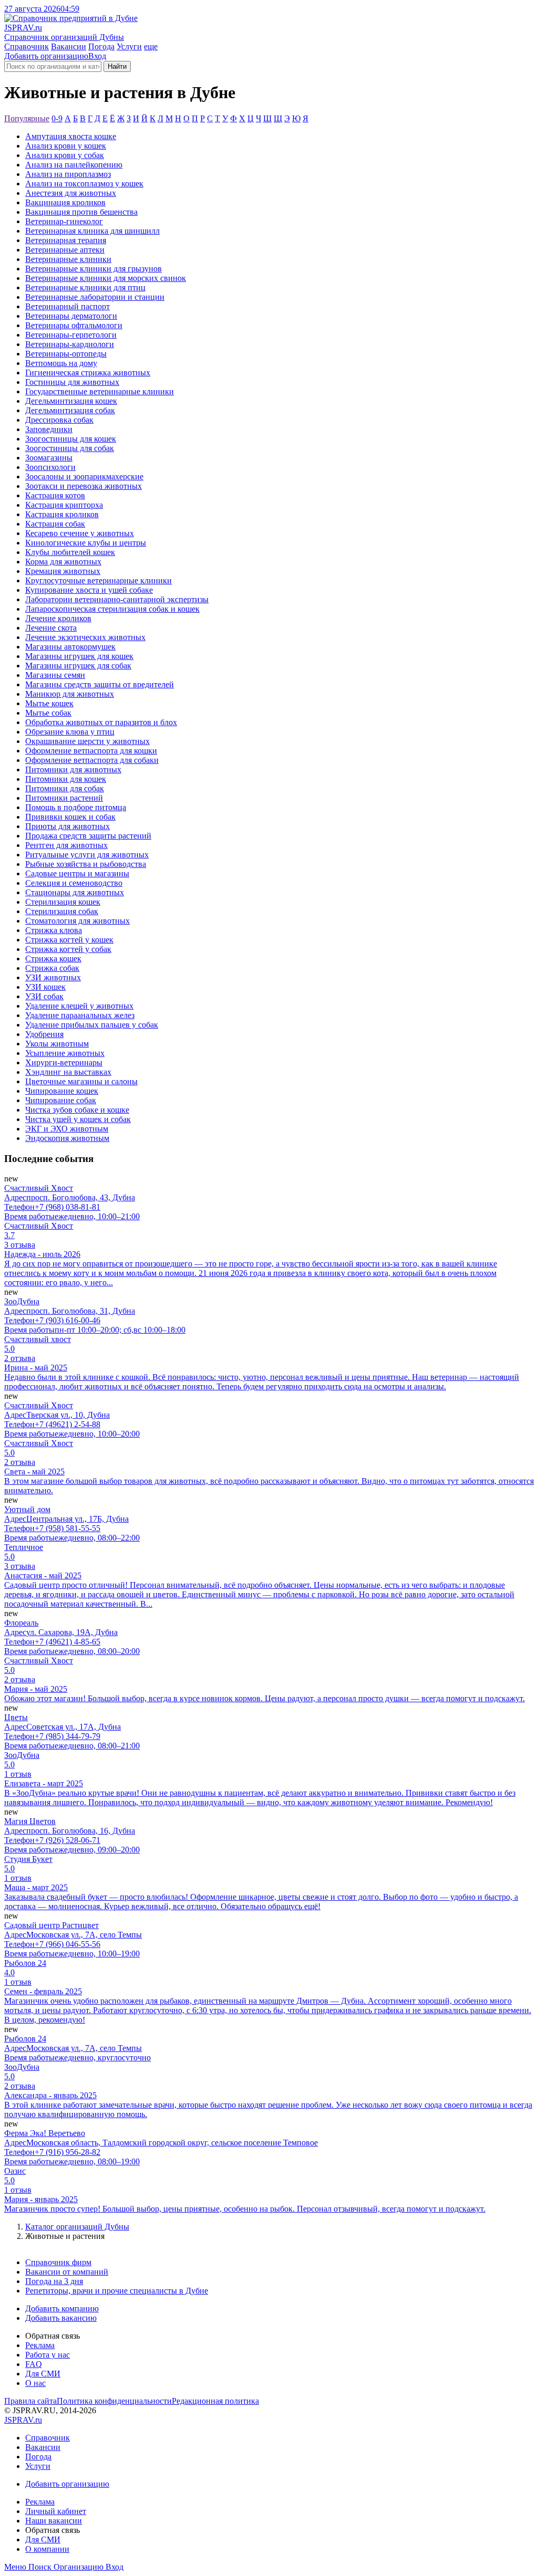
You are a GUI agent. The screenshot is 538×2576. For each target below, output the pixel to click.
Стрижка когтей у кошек (69, 940)
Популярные (27, 118)
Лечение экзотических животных (85, 637)
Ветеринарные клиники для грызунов (94, 269)
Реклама (40, 2345)
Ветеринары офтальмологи (74, 325)
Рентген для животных (66, 845)
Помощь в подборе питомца (76, 807)
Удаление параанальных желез (80, 1015)
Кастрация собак (55, 524)
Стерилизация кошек (63, 902)
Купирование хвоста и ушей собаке (89, 590)
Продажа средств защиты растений (88, 836)
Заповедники (49, 429)
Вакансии (69, 46)
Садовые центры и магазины (77, 873)
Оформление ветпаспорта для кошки (91, 751)
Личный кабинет (56, 2511)
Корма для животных (63, 562)
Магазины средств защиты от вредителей (100, 684)
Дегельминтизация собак (70, 410)
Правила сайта (30, 2401)
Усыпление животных (65, 1053)
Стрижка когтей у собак (68, 949)
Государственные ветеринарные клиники (100, 391)
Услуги (129, 46)
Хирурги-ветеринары (64, 1062)
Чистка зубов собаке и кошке (77, 1110)
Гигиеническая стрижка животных (88, 373)
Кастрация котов (55, 495)
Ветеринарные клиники (68, 259)
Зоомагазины (49, 458)
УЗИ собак (44, 996)
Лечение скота (51, 628)
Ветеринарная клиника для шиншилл (92, 231)
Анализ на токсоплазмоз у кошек (84, 184)
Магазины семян (55, 675)
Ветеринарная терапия (66, 240)
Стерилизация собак (62, 911)
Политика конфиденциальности (114, 2401)
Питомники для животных (73, 769)
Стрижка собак (52, 968)
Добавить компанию (62, 2308)
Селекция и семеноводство (74, 883)
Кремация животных (63, 571)
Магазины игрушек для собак (78, 666)
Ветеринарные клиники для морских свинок (106, 278)
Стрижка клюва (54, 930)
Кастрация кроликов (62, 514)
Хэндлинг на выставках (68, 1072)
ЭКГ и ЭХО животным (67, 1129)
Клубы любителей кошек (70, 552)
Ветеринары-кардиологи (70, 344)
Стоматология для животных (77, 921)
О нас (35, 2383)
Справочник (27, 46)
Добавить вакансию (61, 2318)
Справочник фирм (58, 2262)
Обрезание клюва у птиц (70, 732)
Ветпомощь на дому (61, 363)
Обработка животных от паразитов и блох (101, 722)
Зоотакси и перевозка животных (84, 486)
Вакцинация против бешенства (81, 212)
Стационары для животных (75, 892)
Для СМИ (43, 2374)
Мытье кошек (49, 703)
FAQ (34, 2364)
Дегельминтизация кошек (71, 401)
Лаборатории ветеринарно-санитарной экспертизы (117, 599)
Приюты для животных (68, 826)
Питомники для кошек (66, 779)
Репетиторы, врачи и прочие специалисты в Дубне (117, 2291)
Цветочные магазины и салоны (81, 1081)
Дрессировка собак (59, 420)
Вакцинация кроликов (65, 202)
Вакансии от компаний (67, 2272)
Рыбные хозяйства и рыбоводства (86, 864)
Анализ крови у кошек (66, 146)
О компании (47, 2549)
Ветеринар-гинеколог (64, 221)
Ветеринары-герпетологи (71, 335)
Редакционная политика (215, 2401)
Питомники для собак (65, 788)
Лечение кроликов (58, 618)
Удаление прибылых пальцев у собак (92, 1025)
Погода (101, 46)
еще (151, 46)
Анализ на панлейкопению (74, 165)
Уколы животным (57, 1044)
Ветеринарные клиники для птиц (85, 287)
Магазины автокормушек (70, 647)
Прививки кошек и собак (70, 817)
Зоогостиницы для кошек (71, 439)
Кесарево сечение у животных (80, 533)
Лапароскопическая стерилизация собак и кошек (112, 609)
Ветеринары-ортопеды (66, 354)
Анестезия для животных (71, 193)
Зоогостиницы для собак (70, 448)
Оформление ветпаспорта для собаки (92, 760)
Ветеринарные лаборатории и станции (95, 297)
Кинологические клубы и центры (86, 543)
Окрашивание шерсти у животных (87, 741)
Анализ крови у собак (65, 155)
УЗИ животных (53, 977)
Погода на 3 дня (54, 2281)
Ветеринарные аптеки (65, 250)
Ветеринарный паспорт (68, 306)
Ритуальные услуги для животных (87, 855)
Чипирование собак (61, 1100)
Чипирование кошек (62, 1091)
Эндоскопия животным (67, 1138)
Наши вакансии (54, 2521)
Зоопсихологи (50, 467)
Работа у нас (48, 2355)
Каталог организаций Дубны (77, 2227)
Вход (97, 56)
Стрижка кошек (53, 959)
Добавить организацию (46, 56)
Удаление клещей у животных (79, 1006)
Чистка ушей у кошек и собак (78, 1119)
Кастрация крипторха (64, 505)
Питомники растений (64, 798)
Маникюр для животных (70, 694)
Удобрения (44, 1034)
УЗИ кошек (45, 987)
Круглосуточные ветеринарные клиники (99, 580)
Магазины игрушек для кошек (79, 656)
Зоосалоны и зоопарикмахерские (84, 477)
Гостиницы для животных (72, 382)
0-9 (57, 118)
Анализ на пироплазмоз (68, 174)
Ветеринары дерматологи (71, 316)
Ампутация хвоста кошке (71, 136)
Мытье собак (48, 713)
